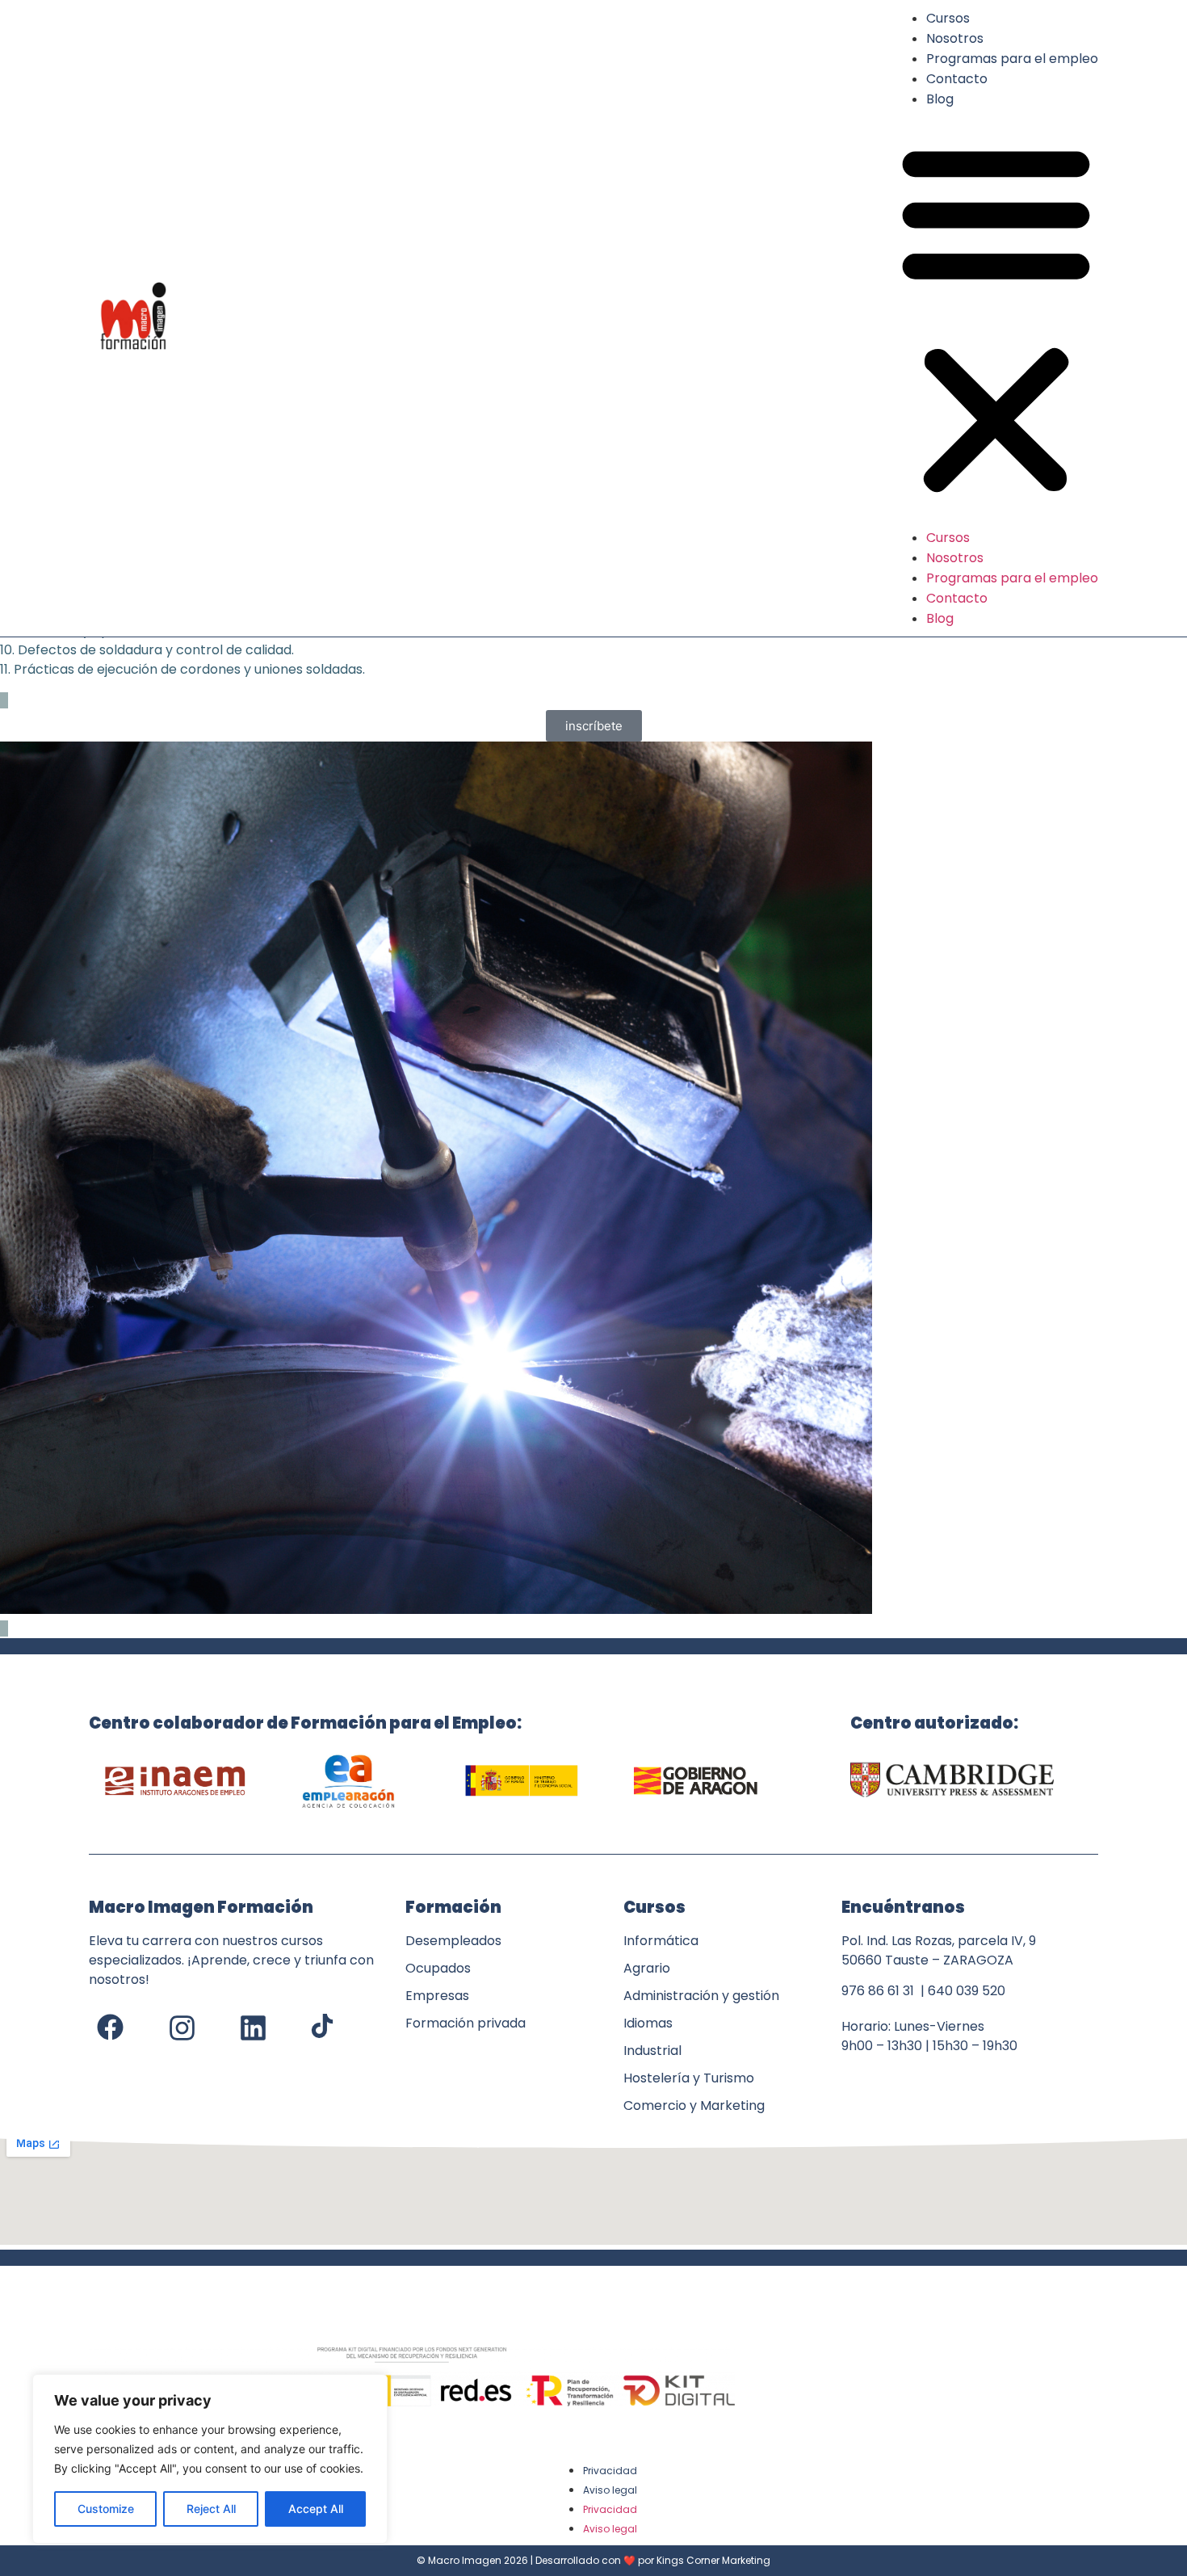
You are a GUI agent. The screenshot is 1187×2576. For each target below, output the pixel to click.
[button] (996, 318)
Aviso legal (610, 2490)
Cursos (948, 18)
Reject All (211, 2509)
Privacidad (610, 2471)
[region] (210, 2459)
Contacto (957, 79)
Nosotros (955, 38)
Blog (940, 99)
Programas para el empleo (1012, 59)
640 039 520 (967, 1991)
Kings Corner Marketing (713, 2560)
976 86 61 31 (878, 1991)
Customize (106, 2509)
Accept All (316, 2509)
